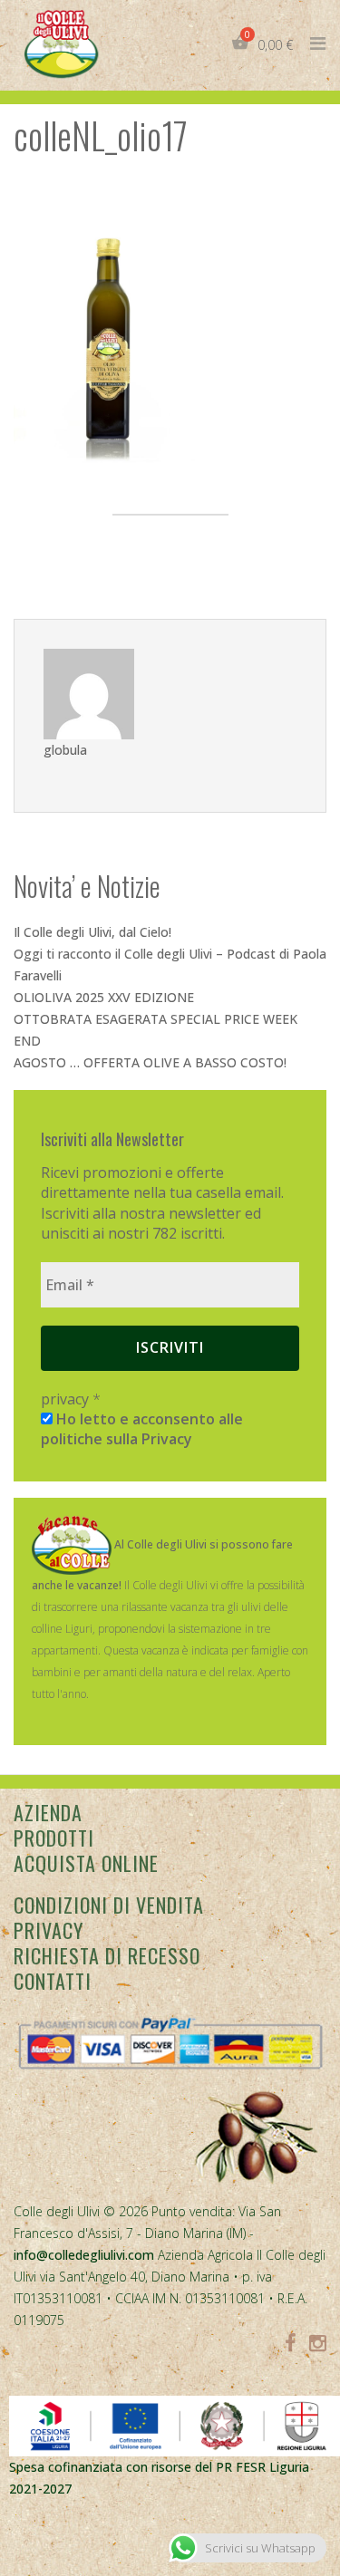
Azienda (48, 1812)
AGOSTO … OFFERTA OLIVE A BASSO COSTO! (150, 1062)
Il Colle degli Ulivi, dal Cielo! (92, 932)
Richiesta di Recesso (107, 1955)
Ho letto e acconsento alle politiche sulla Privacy (142, 1429)
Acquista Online (86, 1863)
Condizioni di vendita (109, 1905)
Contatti (53, 1981)
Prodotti (54, 1838)
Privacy (49, 1930)
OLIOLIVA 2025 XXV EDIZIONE (104, 997)
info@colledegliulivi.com (84, 2255)
